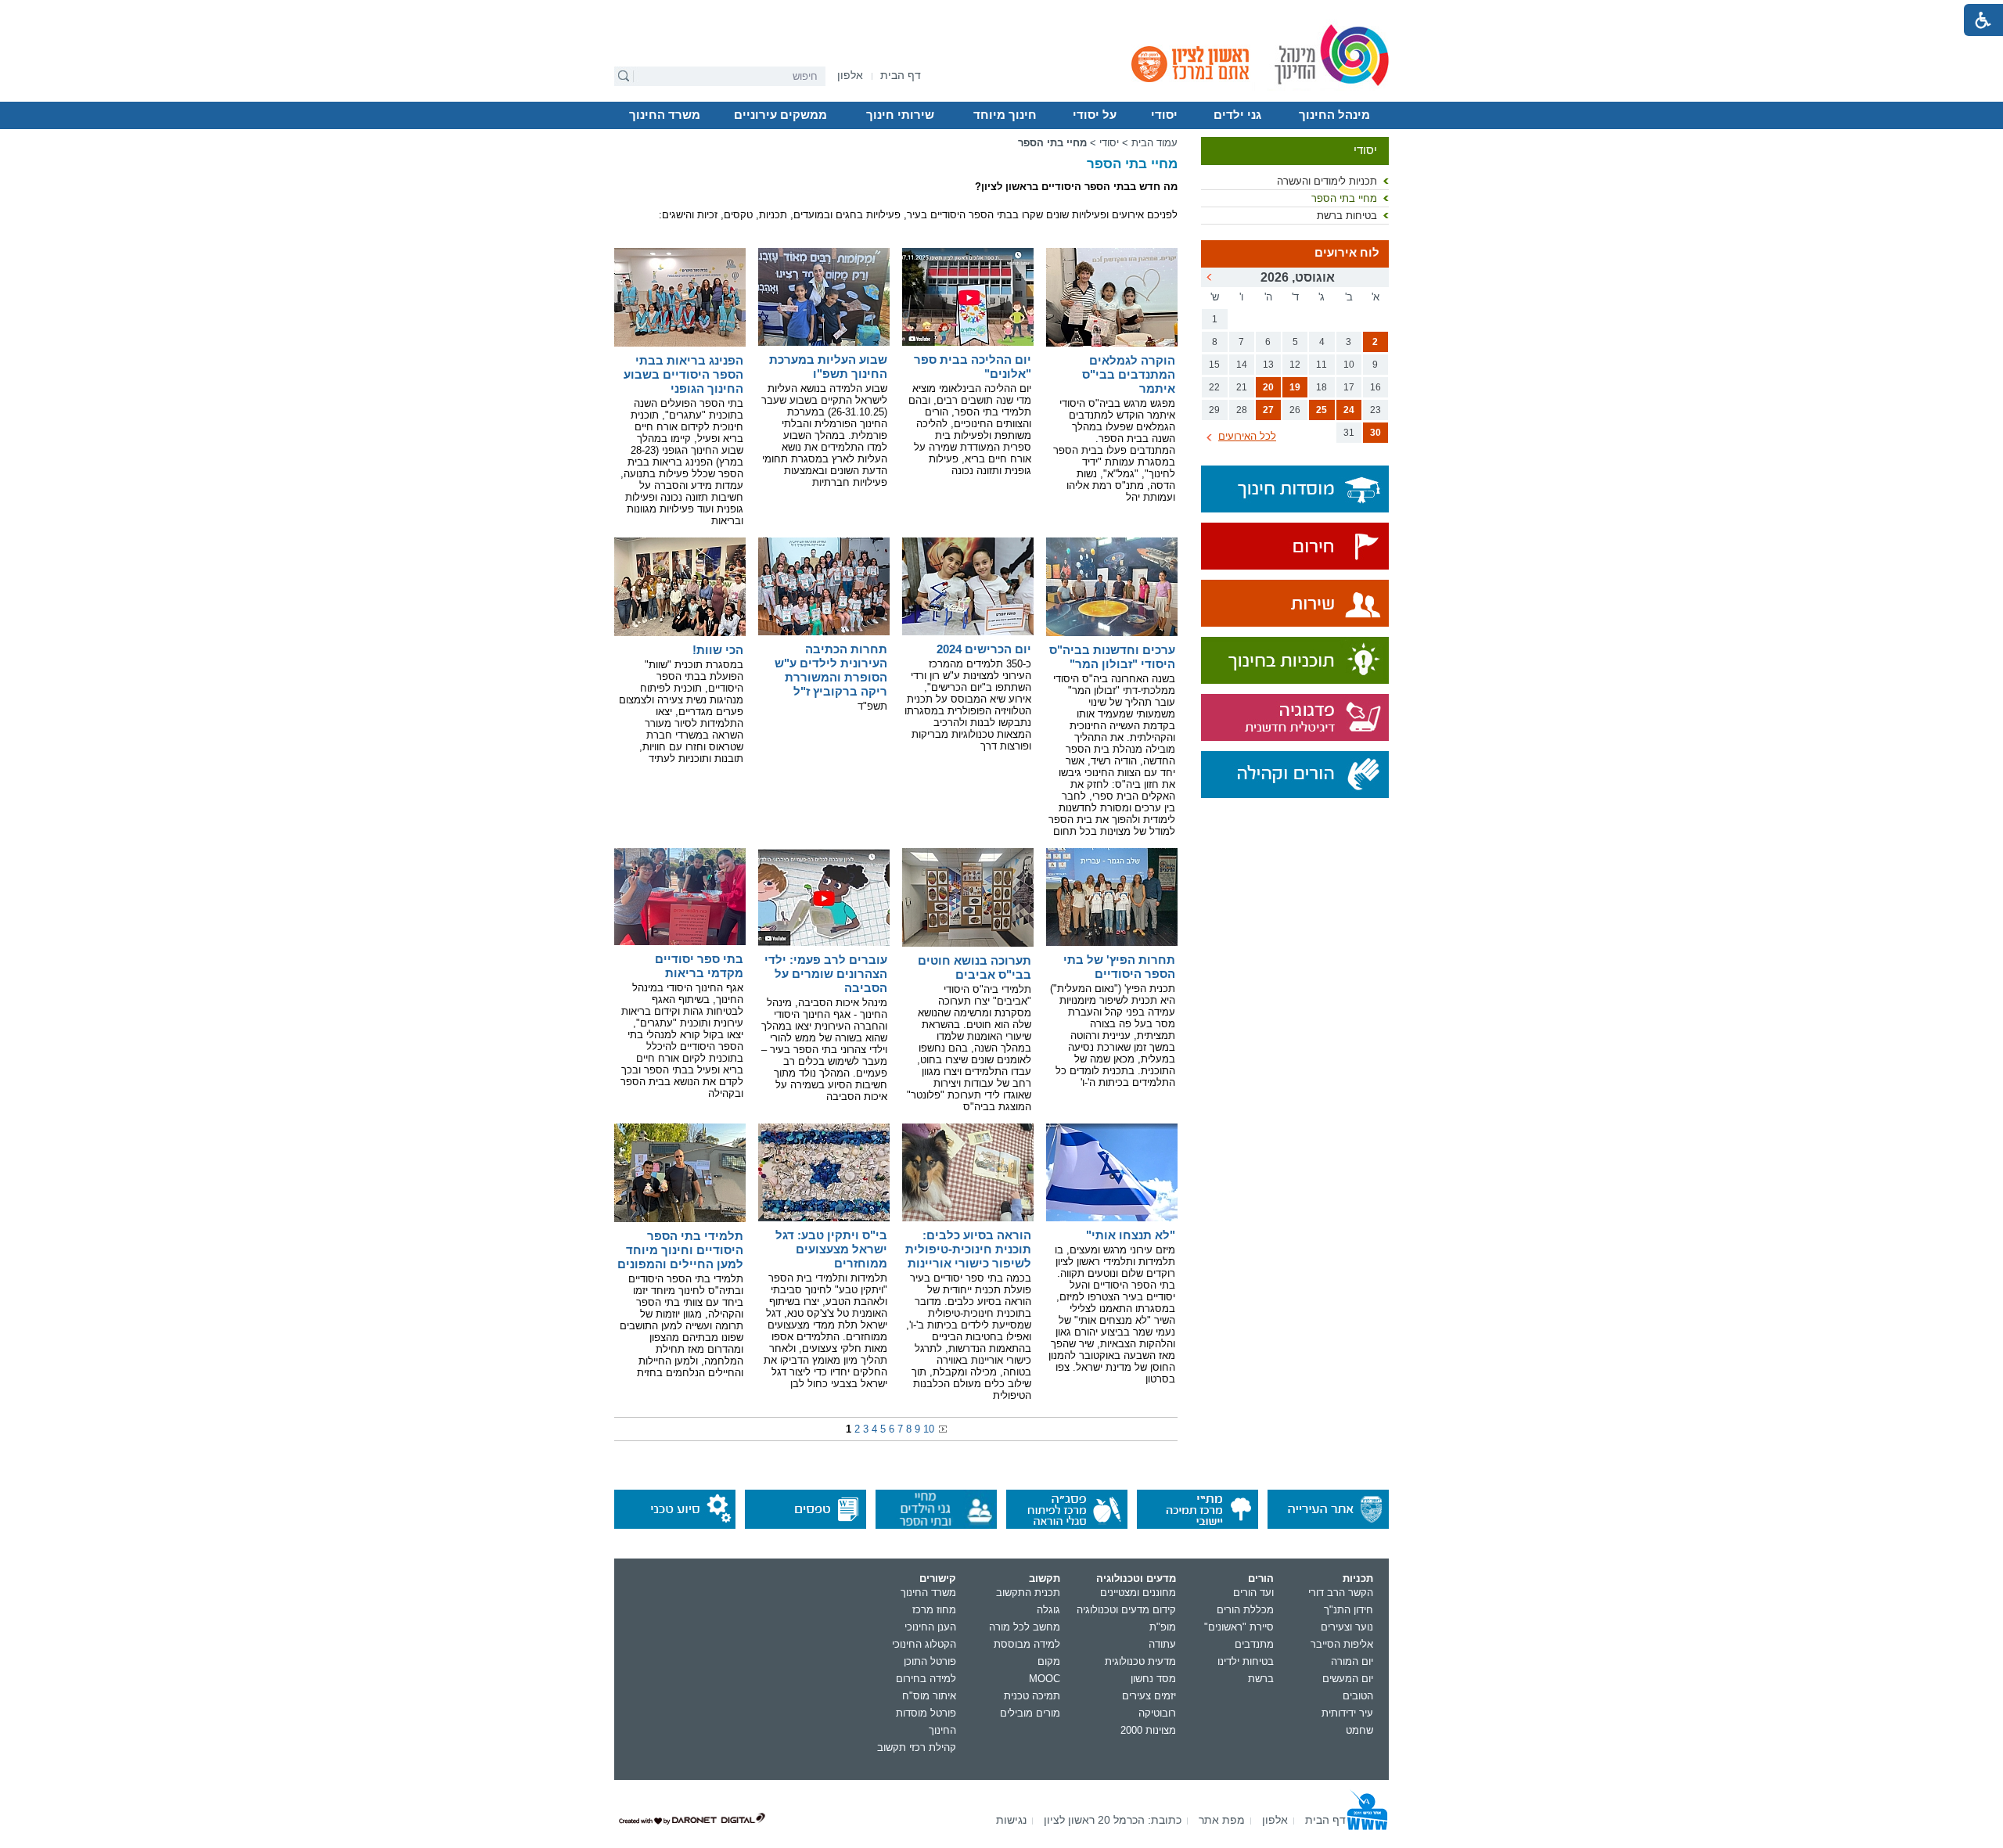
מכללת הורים (1245, 1610)
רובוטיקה (1157, 1713)
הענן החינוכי (930, 1627)
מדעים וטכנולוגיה (1136, 1578)
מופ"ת (1163, 1627)
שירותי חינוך (900, 115)
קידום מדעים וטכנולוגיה (1126, 1610)
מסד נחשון (1153, 1679)
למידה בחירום (926, 1679)
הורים (1261, 1578)
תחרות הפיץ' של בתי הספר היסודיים (1119, 967)
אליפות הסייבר (1342, 1644)
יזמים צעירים (1149, 1696)
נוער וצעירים (1347, 1627)
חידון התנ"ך (1349, 1610)
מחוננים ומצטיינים (1138, 1593)
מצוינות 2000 (1148, 1730)
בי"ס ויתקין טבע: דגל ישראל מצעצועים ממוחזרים (831, 1249)
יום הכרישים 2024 (984, 649)
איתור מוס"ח (929, 1696)
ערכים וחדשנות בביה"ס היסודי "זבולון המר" (1112, 657)
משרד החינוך (665, 115)
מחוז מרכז (934, 1610)
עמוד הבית (1154, 143)
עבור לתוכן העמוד (1002, 12)
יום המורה (1352, 1661)
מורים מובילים (1030, 1713)
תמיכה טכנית (1032, 1696)
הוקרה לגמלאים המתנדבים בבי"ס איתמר (1129, 374)
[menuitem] (850, 76)
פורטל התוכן (930, 1661)
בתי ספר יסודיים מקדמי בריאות (699, 966)
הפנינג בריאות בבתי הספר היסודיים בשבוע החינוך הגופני (683, 374)
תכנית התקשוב (1028, 1593)
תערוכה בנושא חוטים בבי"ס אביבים (975, 967)
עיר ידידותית (1347, 1713)
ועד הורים (1253, 1593)
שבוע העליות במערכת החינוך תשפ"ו (828, 367)
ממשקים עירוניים (780, 115)
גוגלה (1048, 1610)
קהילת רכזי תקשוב (917, 1747)
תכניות (1358, 1578)
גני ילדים (1237, 115)
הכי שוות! (718, 650)
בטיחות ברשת (1347, 216)
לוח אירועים (1347, 253)
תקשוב (1045, 1578)
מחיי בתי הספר (1344, 198)
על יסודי (1095, 115)
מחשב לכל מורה (1025, 1627)
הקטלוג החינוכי (924, 1644)
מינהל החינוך (1334, 115)
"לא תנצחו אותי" (1131, 1235)
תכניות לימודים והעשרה (1327, 181)
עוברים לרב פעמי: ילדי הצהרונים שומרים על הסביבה (826, 974)
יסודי (1164, 115)
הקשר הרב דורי (1341, 1593)
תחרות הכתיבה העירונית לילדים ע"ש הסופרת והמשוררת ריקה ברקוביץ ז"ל (831, 670)
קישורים (938, 1578)
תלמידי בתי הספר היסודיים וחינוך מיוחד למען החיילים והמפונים (680, 1250)
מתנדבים (1254, 1644)
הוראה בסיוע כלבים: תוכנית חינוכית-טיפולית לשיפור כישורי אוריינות (968, 1249)
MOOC (1045, 1679)
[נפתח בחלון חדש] (1295, 547)
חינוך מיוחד (1005, 115)
